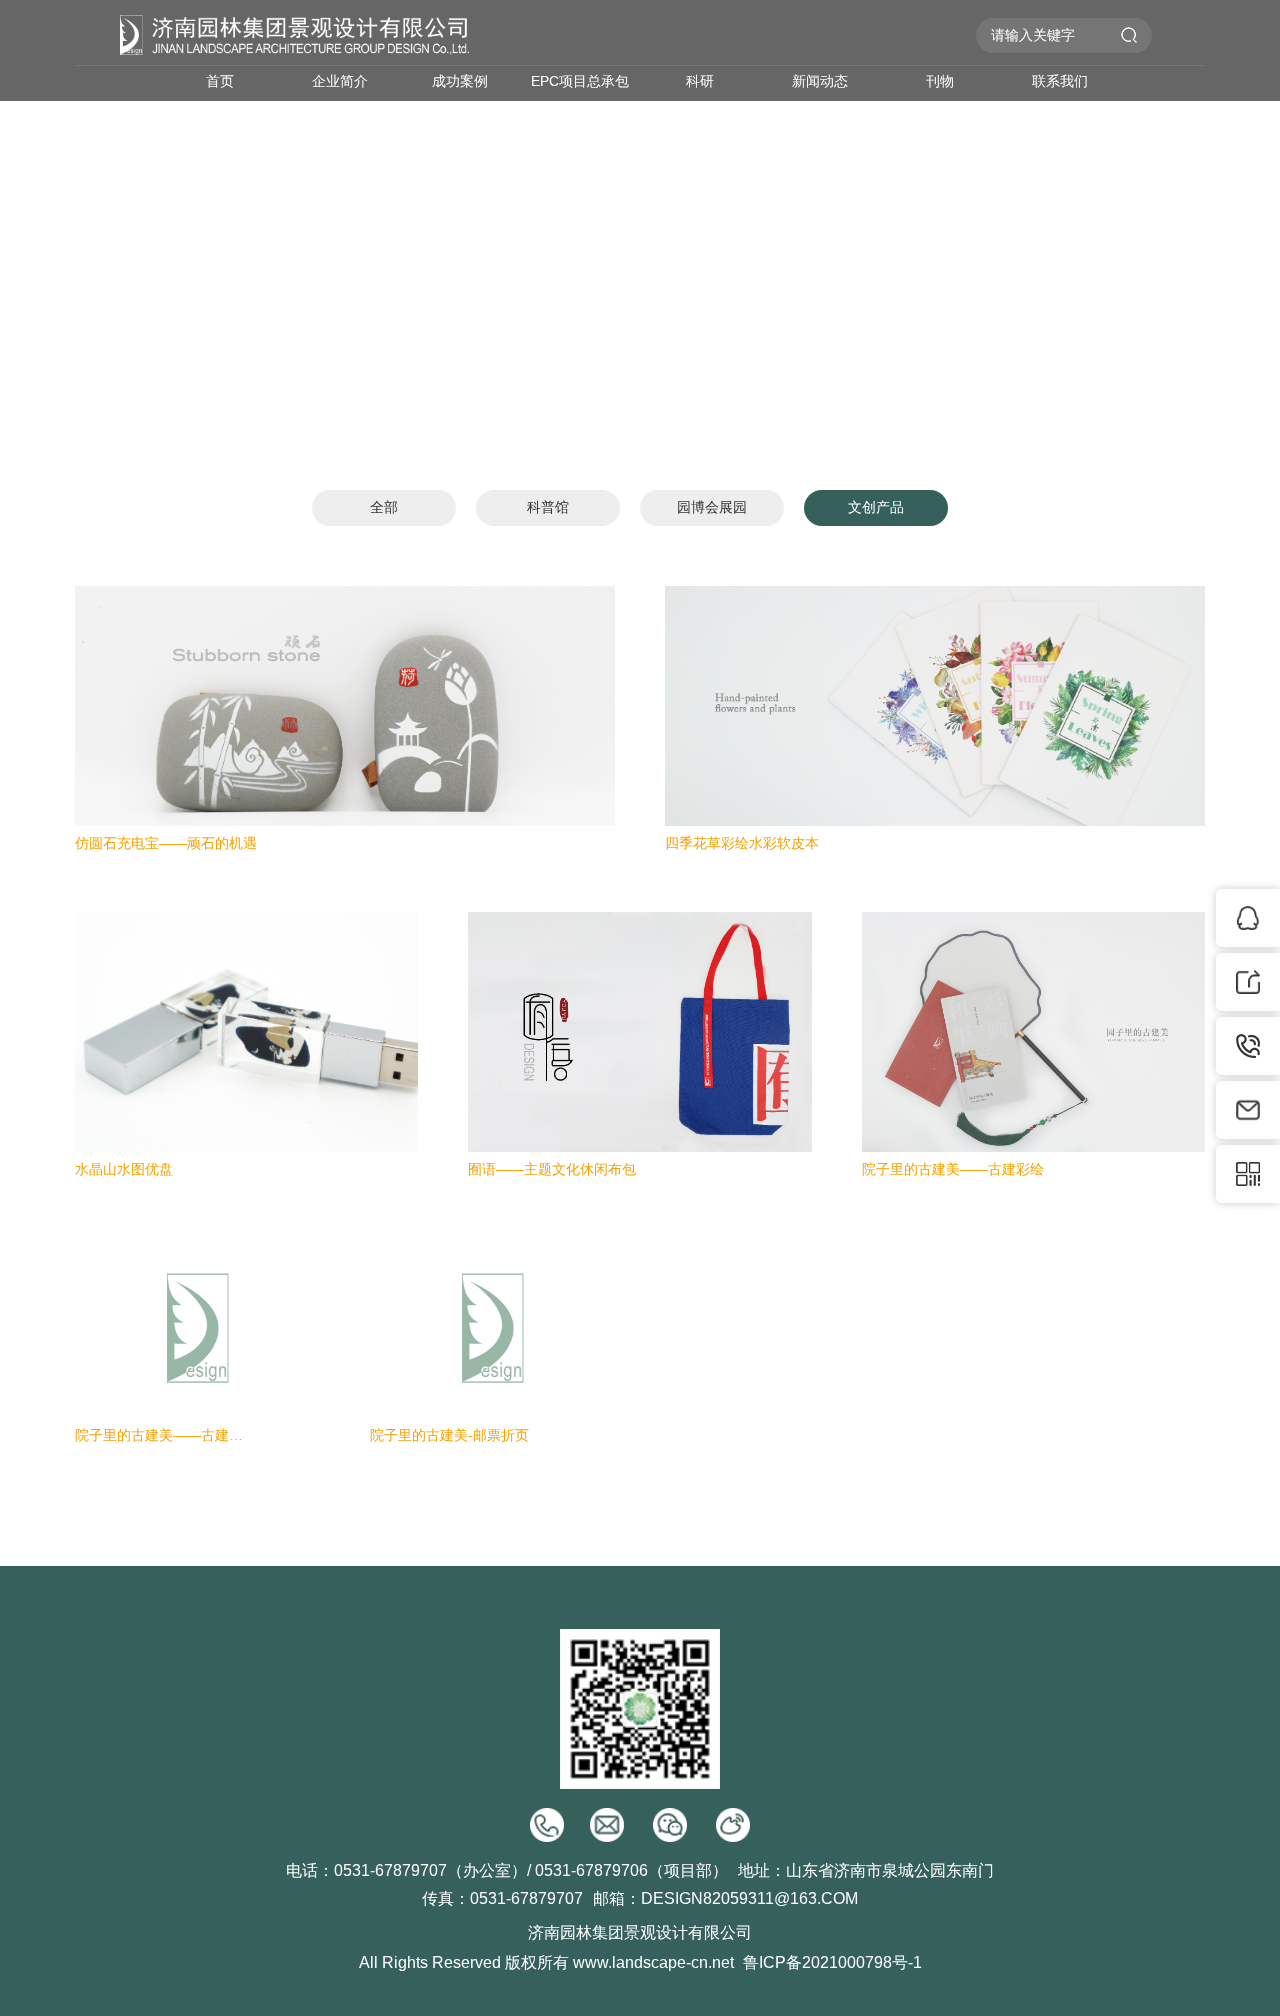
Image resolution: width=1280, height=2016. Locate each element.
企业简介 (340, 81)
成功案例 (460, 81)
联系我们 (1060, 81)
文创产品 (876, 507)
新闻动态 (820, 81)
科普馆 (548, 507)
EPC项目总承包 (580, 81)
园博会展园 (712, 507)
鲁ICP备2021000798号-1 (832, 1962)
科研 (700, 81)
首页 (220, 81)
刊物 (940, 81)
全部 (384, 507)
